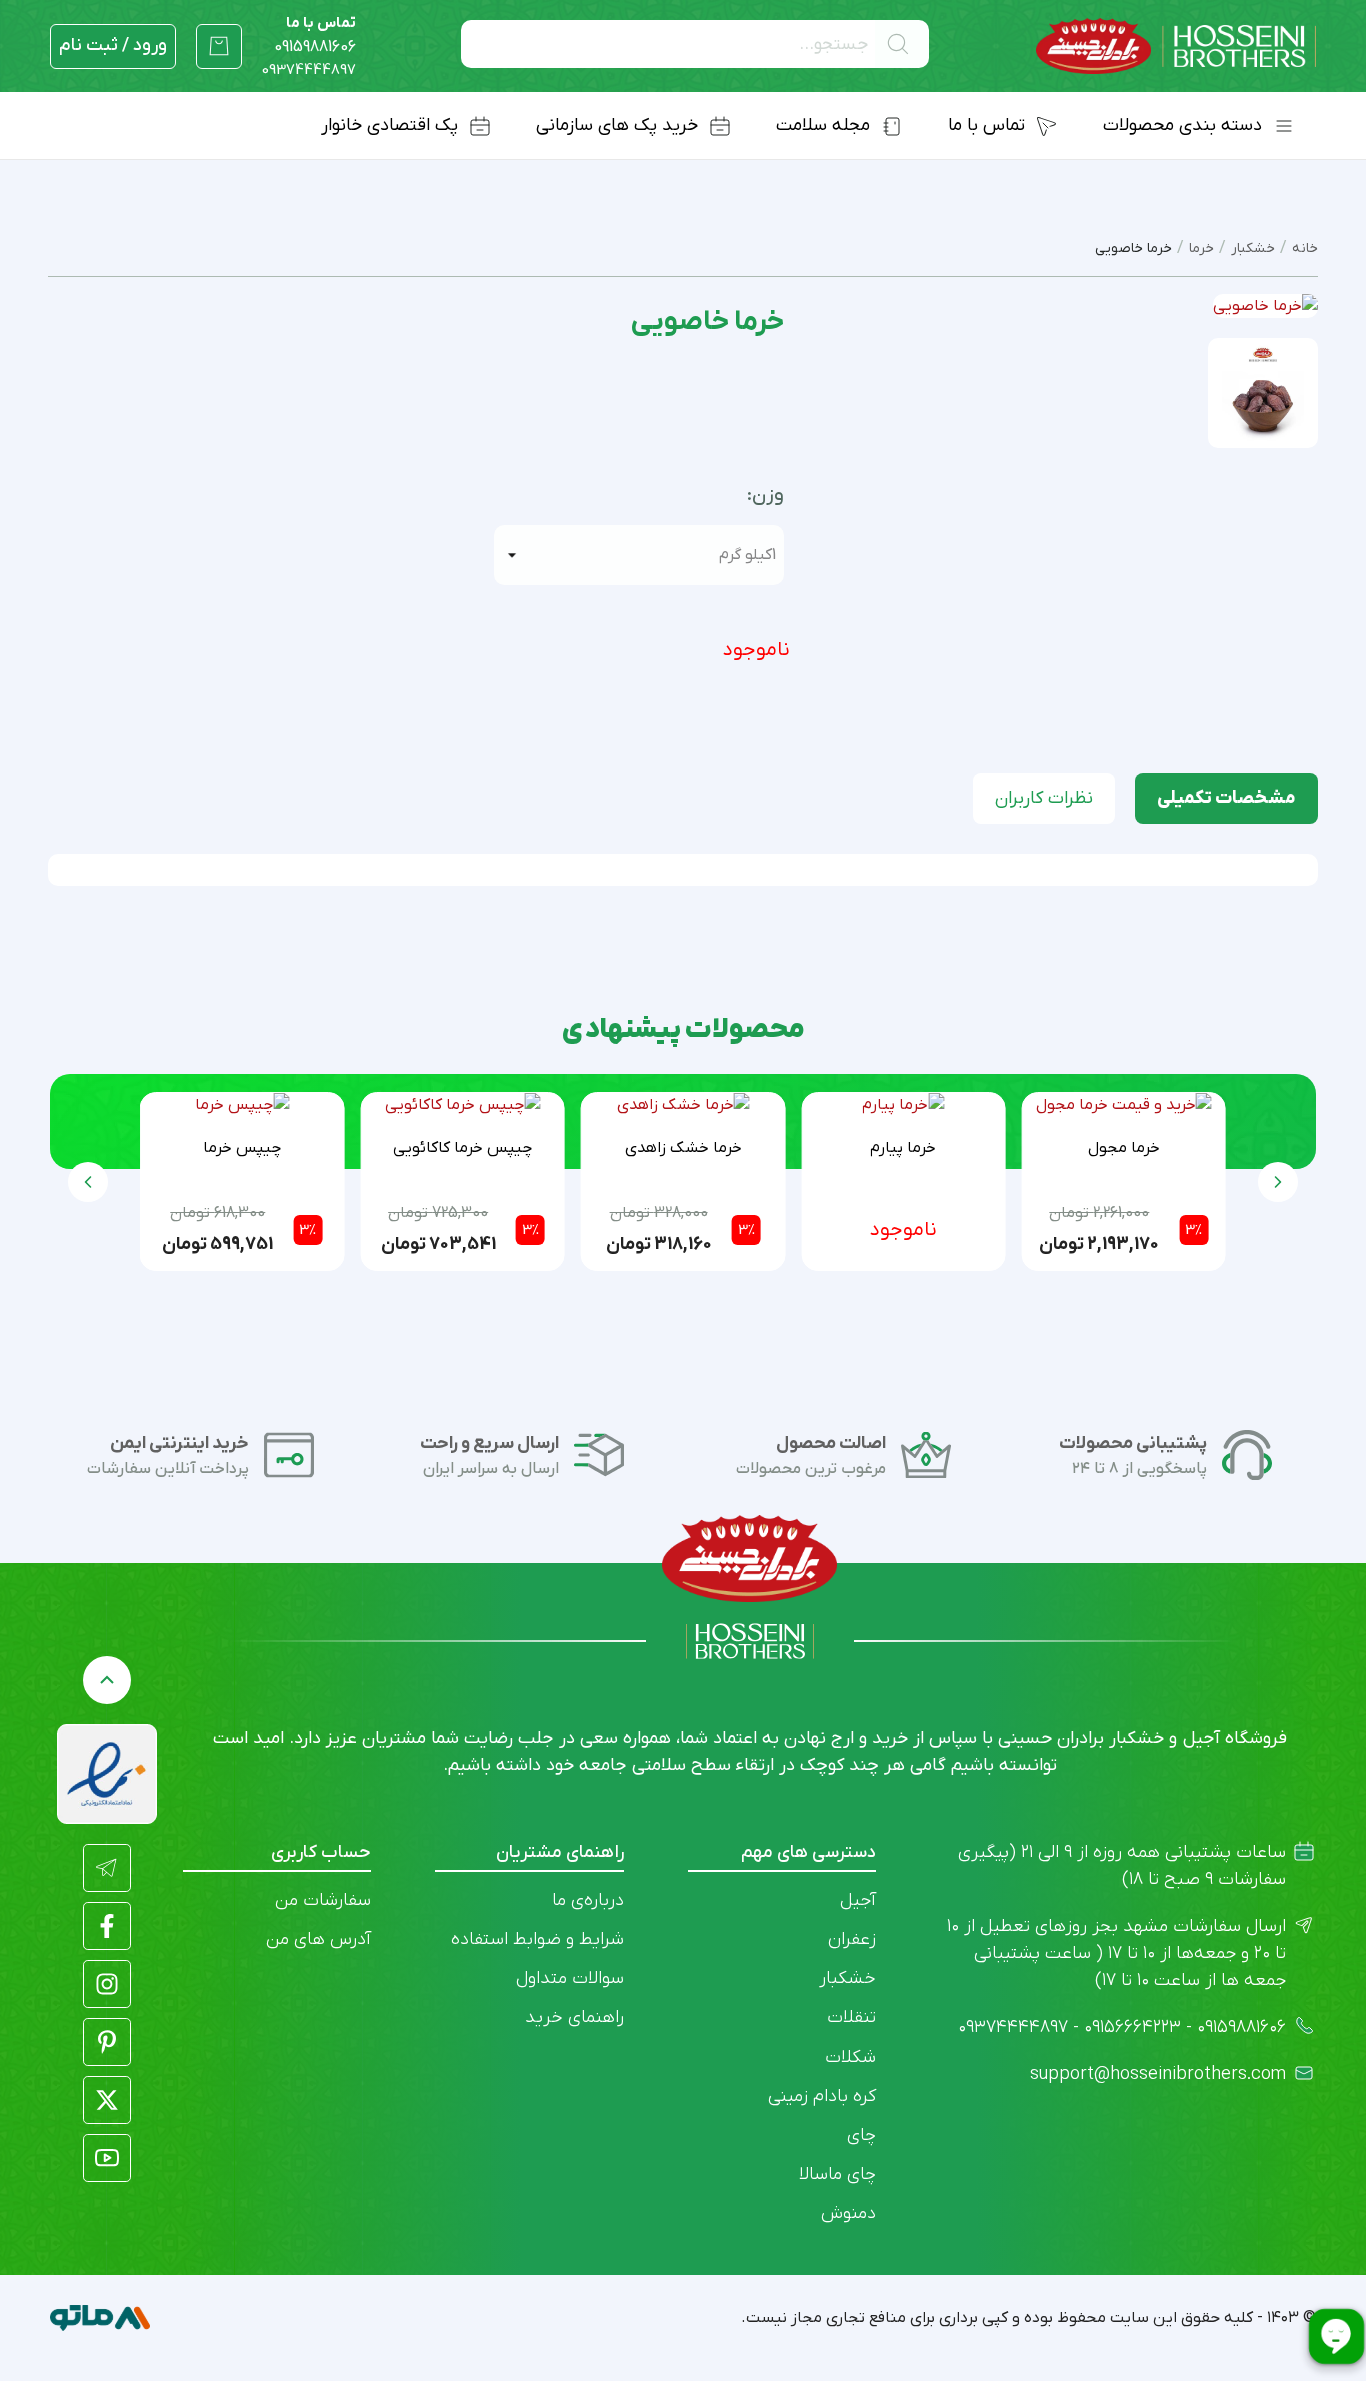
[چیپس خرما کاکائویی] (462, 1105)
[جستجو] (902, 44)
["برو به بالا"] (107, 1680)
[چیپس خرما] (242, 1105)
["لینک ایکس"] (107, 2100)
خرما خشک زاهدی (683, 1148)
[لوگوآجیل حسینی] (1176, 46)
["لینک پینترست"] (107, 2042)
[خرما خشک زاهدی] (683, 1105)
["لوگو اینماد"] (107, 1774)
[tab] (1226, 798)
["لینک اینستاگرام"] (107, 1984)
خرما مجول (1124, 1148)
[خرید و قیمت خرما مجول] (1124, 1105)
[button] (88, 1182)
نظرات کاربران (1044, 798)
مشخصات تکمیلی (1226, 798)
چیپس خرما (242, 1148)
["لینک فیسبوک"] (107, 1926)
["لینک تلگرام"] (107, 1868)
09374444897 (309, 70)
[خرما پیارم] (903, 1105)
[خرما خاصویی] (1263, 392)
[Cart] (219, 46)
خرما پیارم (903, 1148)
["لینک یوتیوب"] (107, 2158)
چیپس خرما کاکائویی (462, 1148)
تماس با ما (315, 35)
